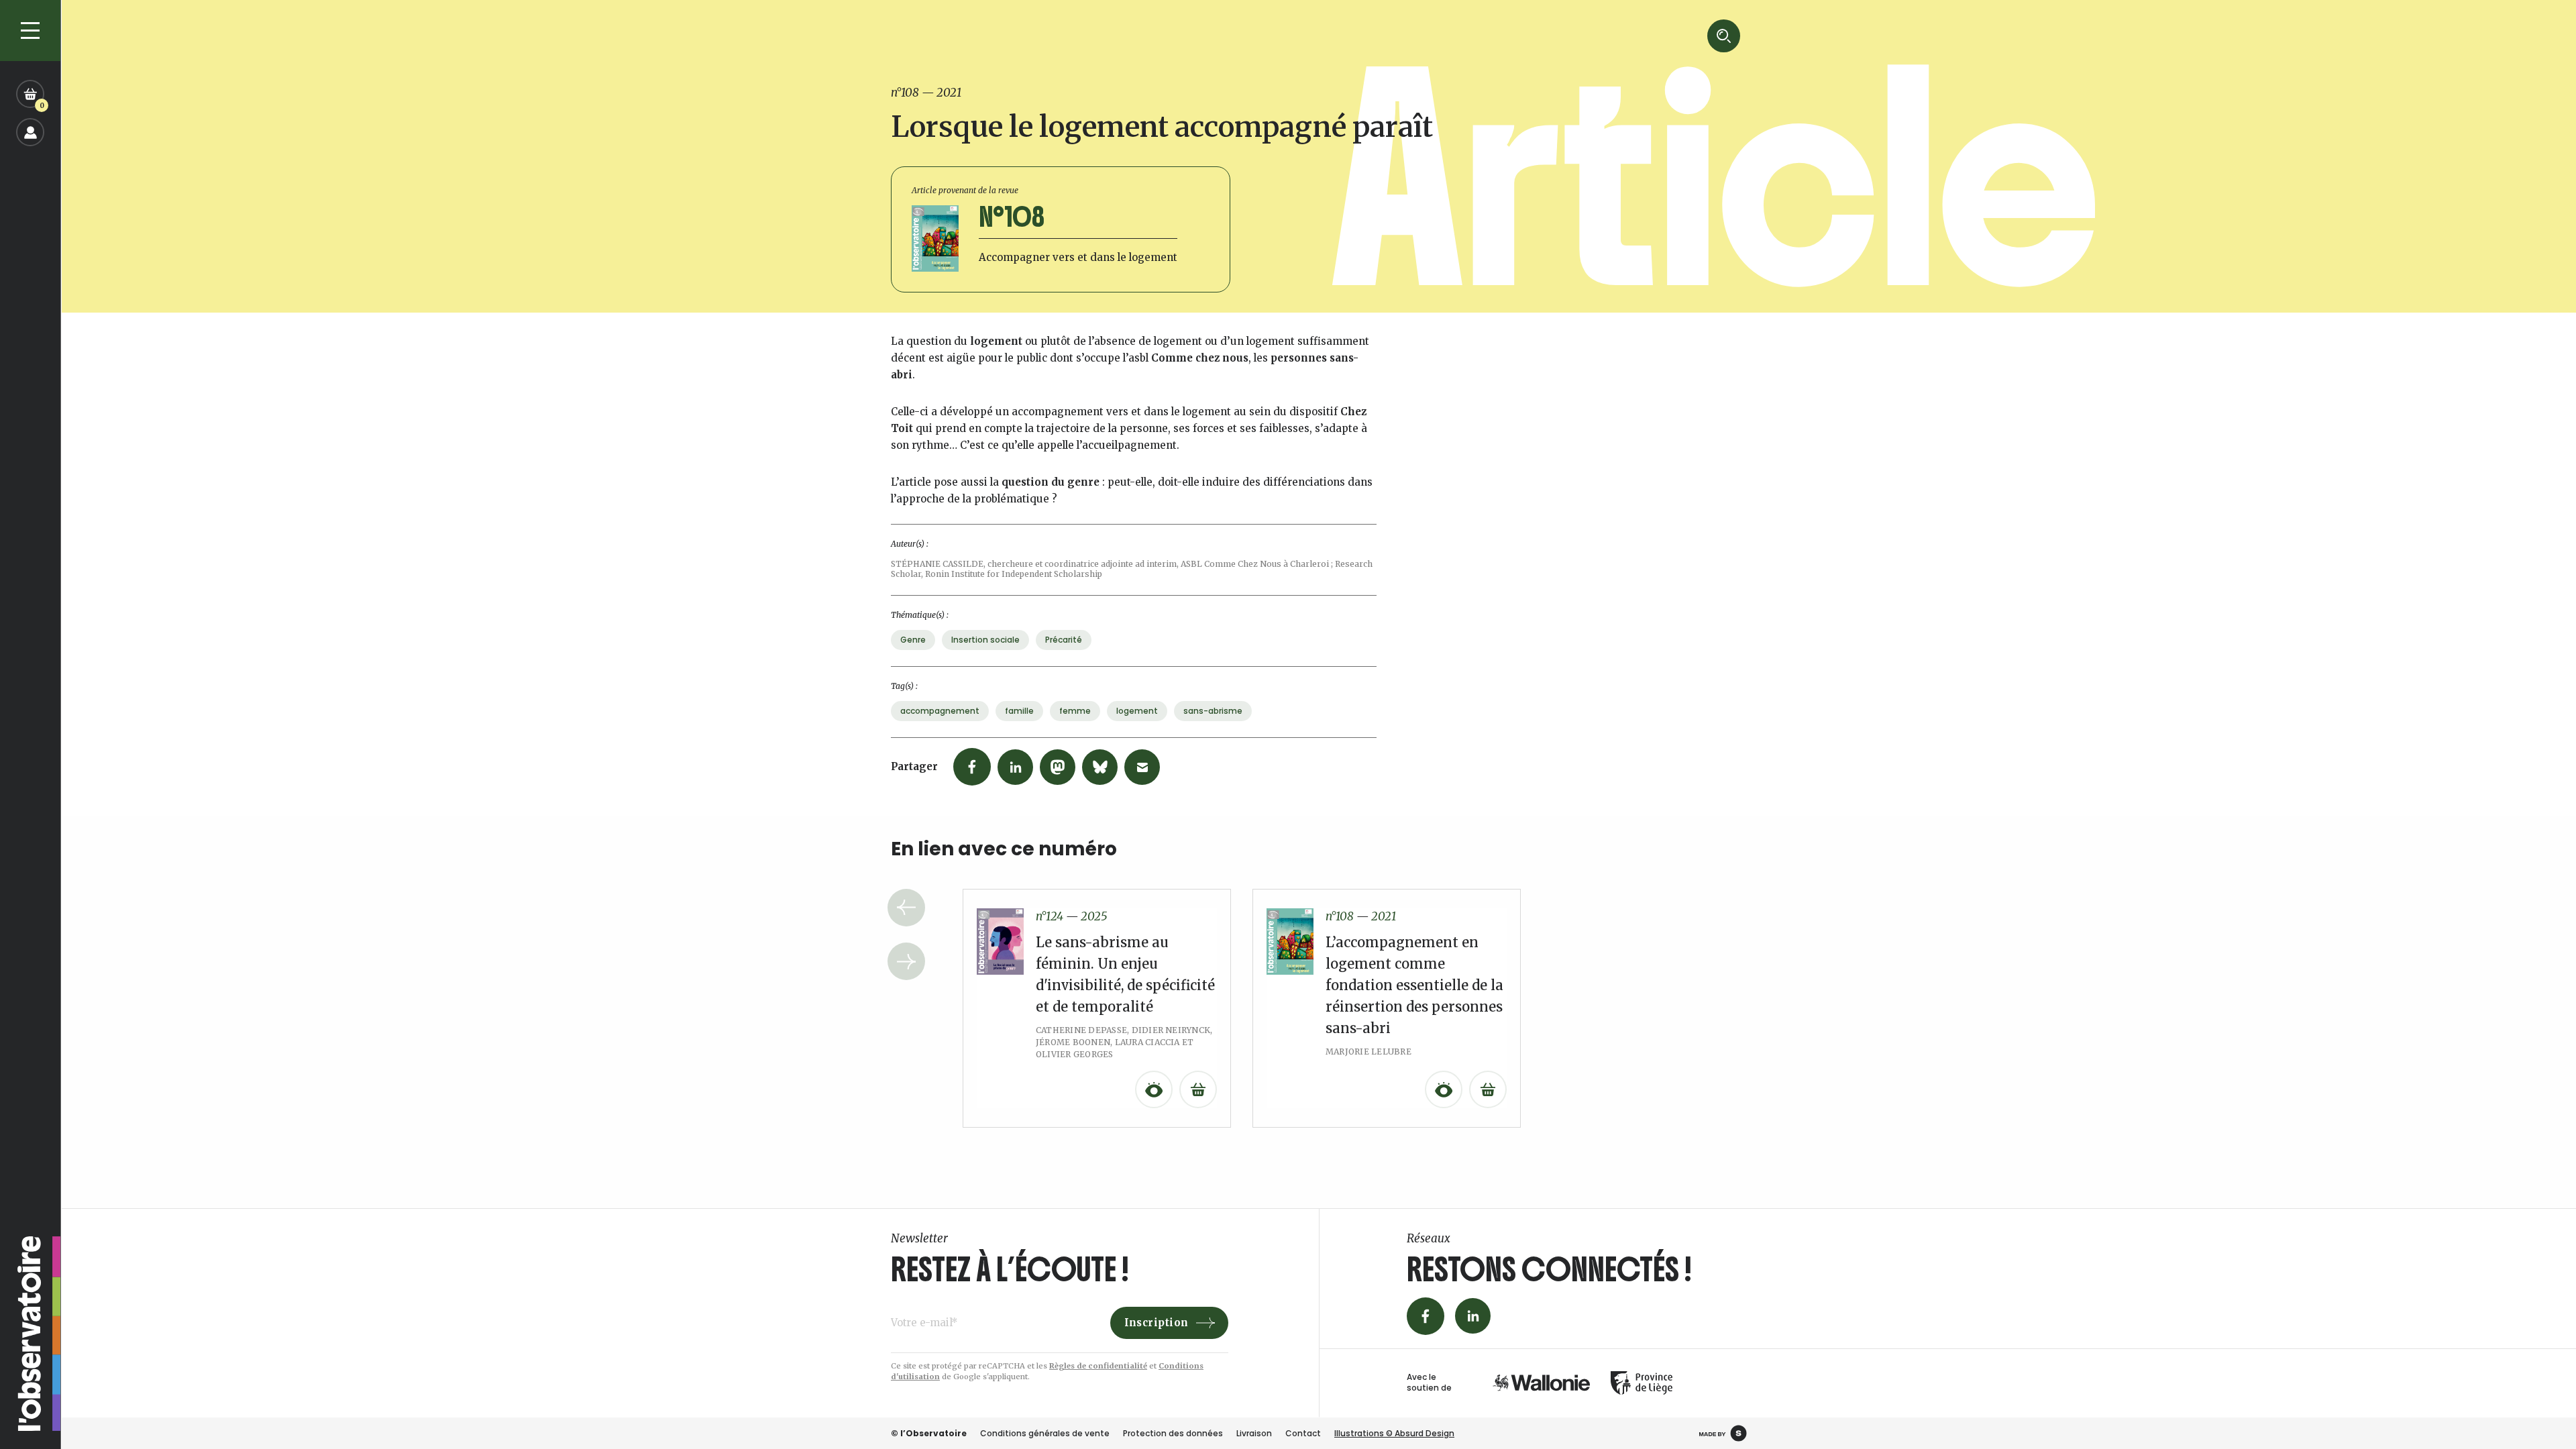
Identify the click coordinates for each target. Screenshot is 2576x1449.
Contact (1303, 1433)
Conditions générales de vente (1045, 1433)
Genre (913, 640)
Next (906, 961)
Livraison (1254, 1433)
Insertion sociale (985, 640)
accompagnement (940, 711)
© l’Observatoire (929, 1433)
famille (1019, 711)
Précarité (1064, 640)
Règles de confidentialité (1098, 1366)
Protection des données (1173, 1433)
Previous (906, 908)
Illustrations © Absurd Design (1394, 1433)
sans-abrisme (1213, 711)
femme (1075, 711)
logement (1137, 711)
